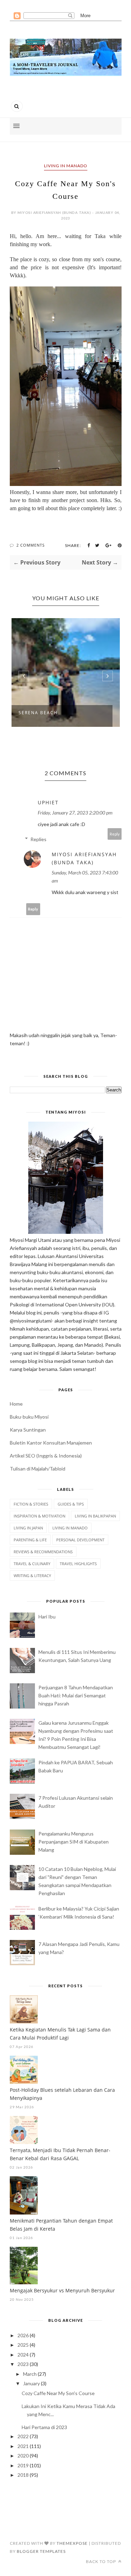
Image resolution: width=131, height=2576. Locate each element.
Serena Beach (38, 713)
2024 (23, 2355)
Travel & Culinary (32, 1564)
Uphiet (48, 802)
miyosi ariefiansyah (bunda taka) (84, 858)
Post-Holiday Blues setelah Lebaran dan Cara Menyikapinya (62, 2094)
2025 (23, 2345)
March (30, 2374)
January (31, 2383)
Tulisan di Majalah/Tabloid (38, 1469)
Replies (38, 839)
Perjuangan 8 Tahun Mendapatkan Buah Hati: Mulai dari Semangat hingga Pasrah (76, 1695)
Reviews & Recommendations (43, 1552)
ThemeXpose (72, 2543)
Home (16, 1404)
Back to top (101, 2561)
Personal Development (80, 1540)
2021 (23, 2446)
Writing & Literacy (32, 1576)
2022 (23, 2436)
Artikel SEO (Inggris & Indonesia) (46, 1456)
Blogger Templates (41, 2551)
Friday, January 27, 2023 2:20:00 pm (75, 813)
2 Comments (31, 545)
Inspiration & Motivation (39, 1516)
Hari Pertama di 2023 (44, 2427)
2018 (23, 2475)
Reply (115, 834)
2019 (23, 2465)
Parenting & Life (30, 1540)
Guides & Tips (71, 1504)
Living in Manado (66, 166)
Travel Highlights (78, 1564)
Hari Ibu (47, 1617)
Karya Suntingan (28, 1430)
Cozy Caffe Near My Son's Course (58, 2393)
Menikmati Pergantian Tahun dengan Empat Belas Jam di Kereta (61, 2225)
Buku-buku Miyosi (29, 1417)
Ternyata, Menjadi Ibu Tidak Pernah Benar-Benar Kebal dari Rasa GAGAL (60, 2154)
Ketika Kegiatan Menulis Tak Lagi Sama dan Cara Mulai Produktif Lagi (60, 2034)
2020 (23, 2456)
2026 (23, 2335)
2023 (23, 2364)
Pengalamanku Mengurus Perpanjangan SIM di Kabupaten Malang (74, 1842)
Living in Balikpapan (95, 1516)
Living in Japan (28, 1528)
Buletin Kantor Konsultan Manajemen (51, 1443)
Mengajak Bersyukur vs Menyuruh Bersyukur (62, 2290)
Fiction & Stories (31, 1504)
